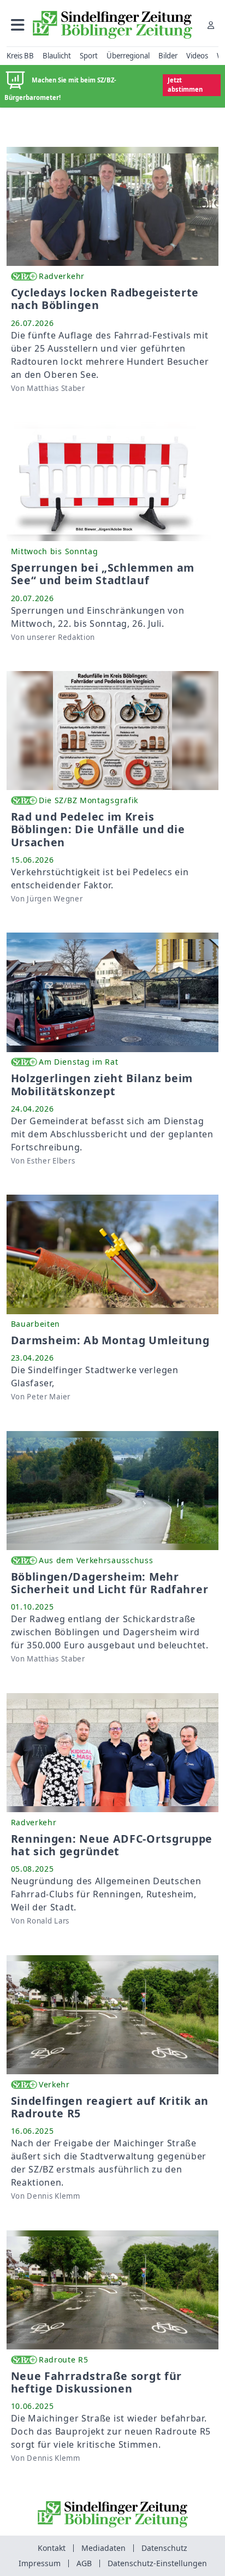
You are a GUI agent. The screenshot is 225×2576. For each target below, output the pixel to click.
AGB (84, 2563)
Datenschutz (164, 2548)
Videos (197, 56)
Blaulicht (57, 56)
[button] (18, 25)
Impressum (40, 2563)
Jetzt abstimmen (185, 85)
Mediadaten (103, 2548)
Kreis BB (20, 56)
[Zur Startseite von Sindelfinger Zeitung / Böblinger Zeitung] (112, 25)
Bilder (168, 56)
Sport (89, 56)
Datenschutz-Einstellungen (157, 2563)
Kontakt (52, 2548)
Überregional (128, 56)
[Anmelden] (211, 25)
